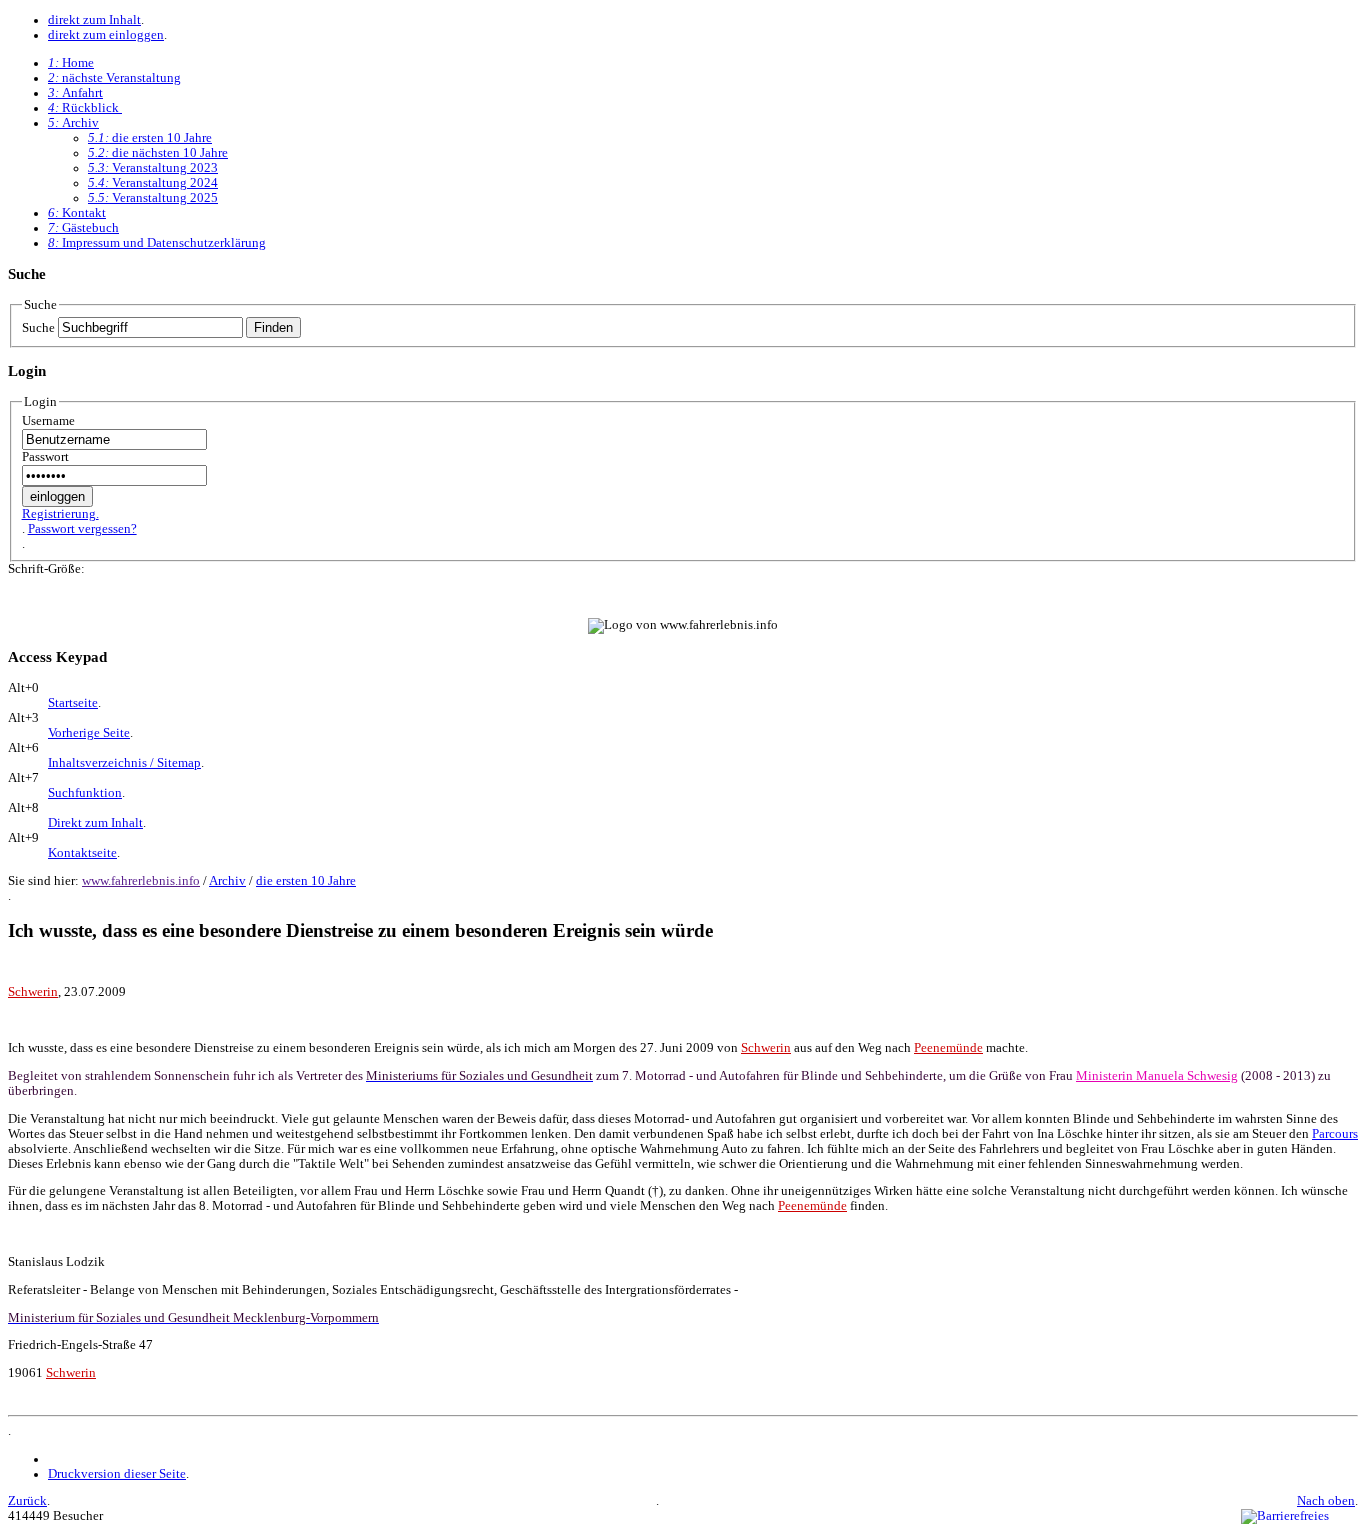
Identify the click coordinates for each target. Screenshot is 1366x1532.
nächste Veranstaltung (114, 78)
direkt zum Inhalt (94, 20)
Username (48, 421)
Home (71, 63)
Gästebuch (83, 228)
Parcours (1335, 1134)
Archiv (73, 123)
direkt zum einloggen (106, 35)
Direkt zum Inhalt (95, 823)
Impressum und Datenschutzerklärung (157, 243)
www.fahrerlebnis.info (141, 881)
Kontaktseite (82, 853)
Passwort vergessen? (82, 529)
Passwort (45, 457)
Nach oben (1326, 1501)
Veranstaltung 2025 (153, 198)
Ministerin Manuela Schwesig (1157, 1076)
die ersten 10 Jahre (150, 138)
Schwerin (33, 992)
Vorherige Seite (89, 733)
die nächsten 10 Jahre (158, 153)
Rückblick (85, 108)
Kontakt (77, 213)
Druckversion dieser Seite (117, 1474)
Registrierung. (60, 514)
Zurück (27, 1501)
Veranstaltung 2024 (153, 183)
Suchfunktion (85, 793)
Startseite (73, 703)
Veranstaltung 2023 (153, 168)
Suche (38, 328)
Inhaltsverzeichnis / (124, 763)
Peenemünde (948, 1048)
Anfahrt (75, 93)
